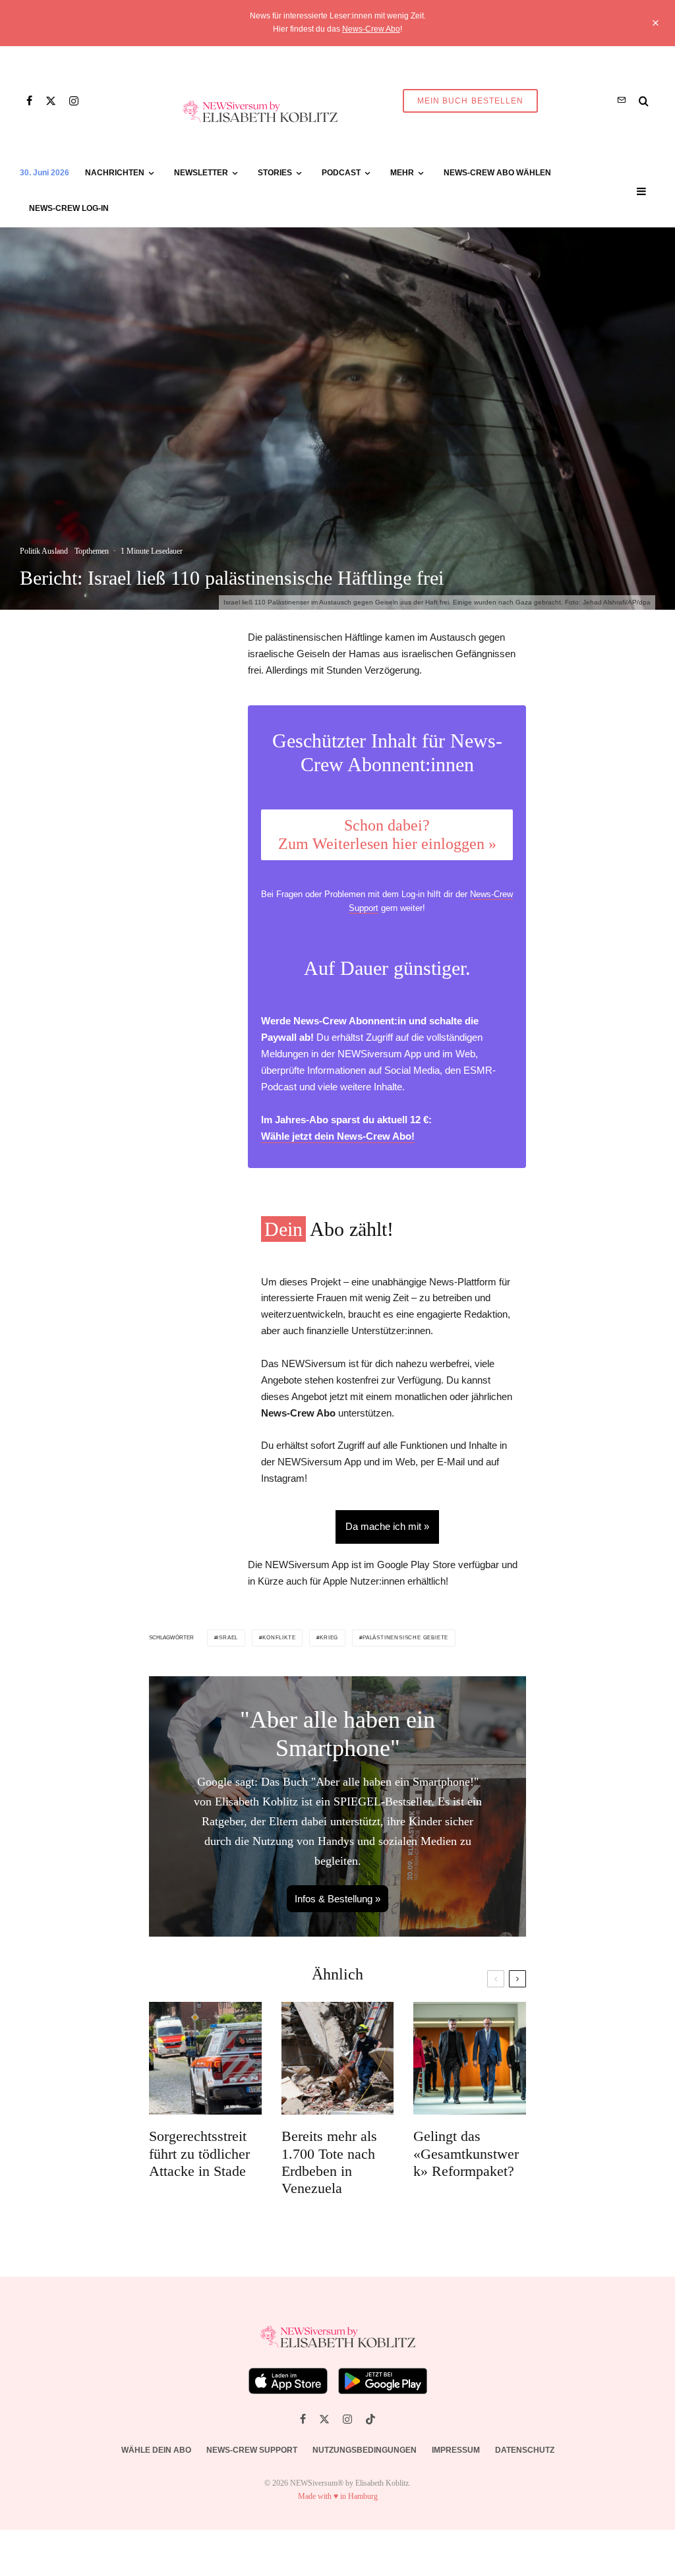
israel (227, 1638)
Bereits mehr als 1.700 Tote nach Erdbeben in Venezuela (329, 2162)
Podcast (341, 173)
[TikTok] (370, 2419)
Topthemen (92, 551)
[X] (51, 101)
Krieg (329, 1638)
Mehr (402, 173)
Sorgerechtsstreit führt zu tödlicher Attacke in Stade (199, 2153)
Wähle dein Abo (156, 2450)
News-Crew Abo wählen (497, 173)
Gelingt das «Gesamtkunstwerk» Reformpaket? (466, 2153)
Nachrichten (115, 173)
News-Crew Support (252, 2450)
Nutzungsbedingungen (365, 2450)
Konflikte (279, 1638)
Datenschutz (525, 2450)
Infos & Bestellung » (337, 1899)
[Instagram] (74, 101)
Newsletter (201, 173)
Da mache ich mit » (387, 1526)
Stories (275, 173)
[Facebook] (29, 101)
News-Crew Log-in (69, 208)
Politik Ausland (44, 551)
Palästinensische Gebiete (405, 1638)
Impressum (456, 2450)
